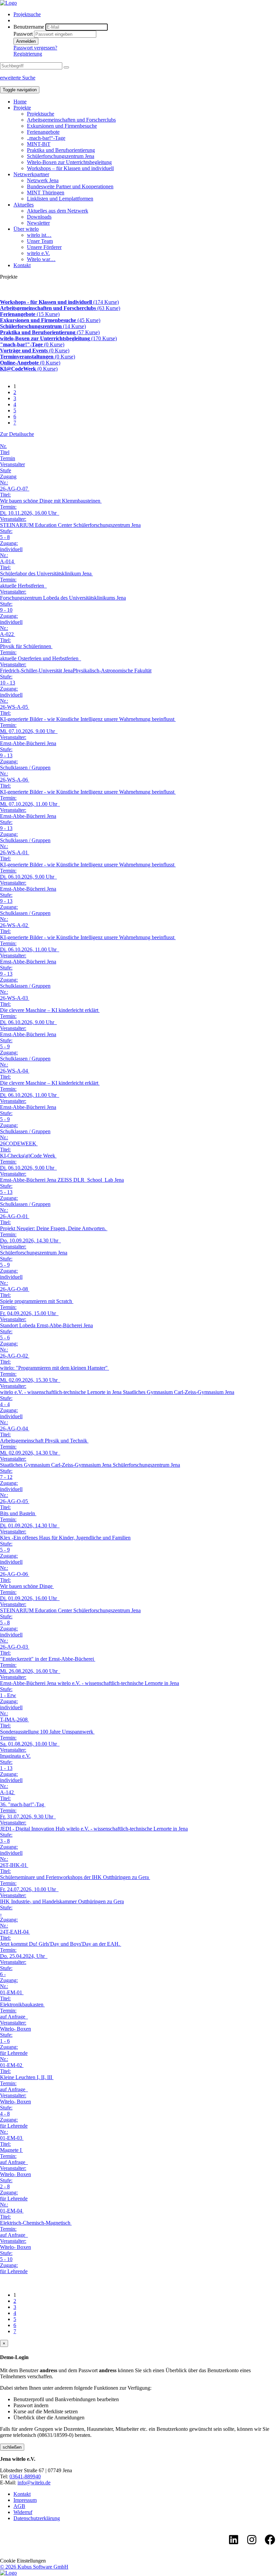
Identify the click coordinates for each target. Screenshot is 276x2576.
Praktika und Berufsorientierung (61, 150)
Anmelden (26, 41)
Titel (5, 452)
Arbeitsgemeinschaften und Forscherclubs (71, 120)
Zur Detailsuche (17, 434)
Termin (8, 458)
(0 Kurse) (32, 344)
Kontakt (22, 265)
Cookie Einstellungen (23, 2561)
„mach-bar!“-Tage (46, 138)
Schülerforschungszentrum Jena (61, 156)
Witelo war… (41, 259)
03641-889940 (25, 2476)
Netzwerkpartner (31, 174)
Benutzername (29, 27)
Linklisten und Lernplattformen (60, 199)
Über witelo (26, 229)
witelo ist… (39, 235)
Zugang (8, 476)
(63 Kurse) (60, 308)
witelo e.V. (38, 253)
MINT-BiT (39, 144)
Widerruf (23, 2512)
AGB (19, 2506)
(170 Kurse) (58, 338)
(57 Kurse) (50, 332)
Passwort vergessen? (35, 48)
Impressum (25, 2500)
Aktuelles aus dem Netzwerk (58, 211)
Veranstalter (12, 464)
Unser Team (40, 241)
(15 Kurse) (30, 314)
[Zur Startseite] (8, 3)
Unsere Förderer (44, 247)
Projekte (22, 108)
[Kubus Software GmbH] (8, 2573)
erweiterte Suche (18, 78)
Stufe (6, 470)
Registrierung (28, 54)
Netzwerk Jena (43, 180)
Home (20, 102)
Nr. (3, 446)
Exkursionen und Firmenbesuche (62, 126)
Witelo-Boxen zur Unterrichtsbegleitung (69, 162)
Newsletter (38, 223)
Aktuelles (24, 205)
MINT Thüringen (46, 193)
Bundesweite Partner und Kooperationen (70, 186)
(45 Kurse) (50, 320)
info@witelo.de (34, 2483)
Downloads (39, 217)
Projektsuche (27, 14)
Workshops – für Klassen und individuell (70, 168)
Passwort (23, 34)
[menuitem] (145, 14)
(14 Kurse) (43, 326)
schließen (12, 2447)
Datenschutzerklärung (37, 2518)
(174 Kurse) (59, 302)
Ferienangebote (43, 132)
